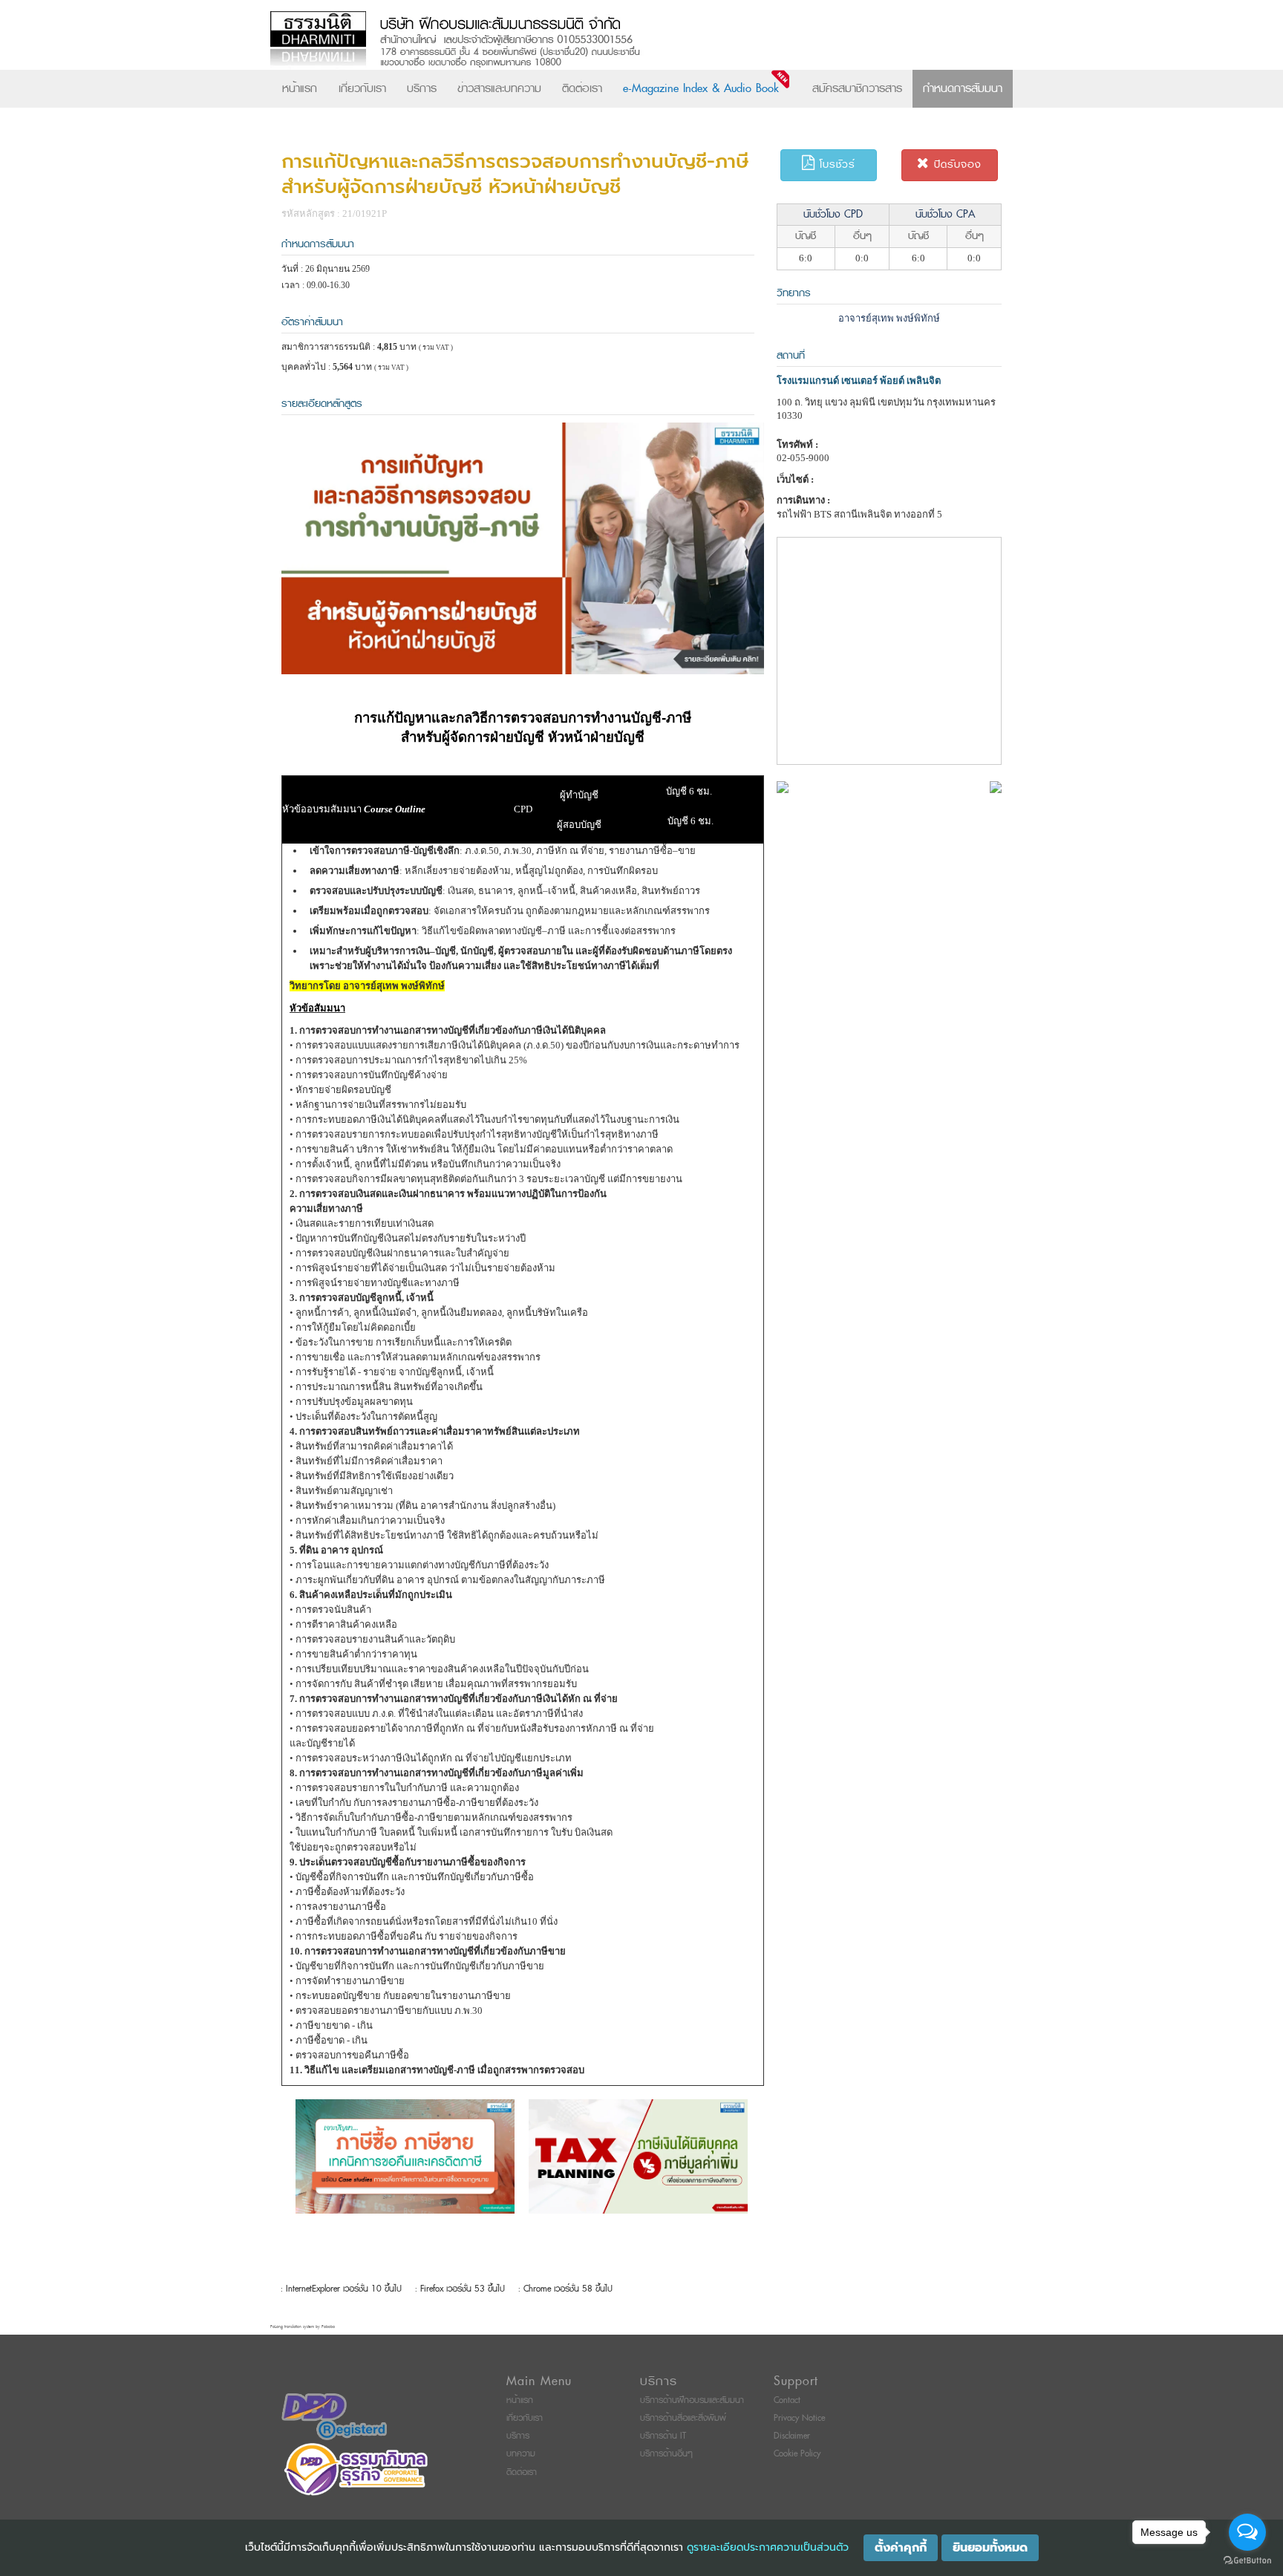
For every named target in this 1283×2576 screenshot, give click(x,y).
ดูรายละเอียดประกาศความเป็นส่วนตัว (768, 2547)
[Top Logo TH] (611, 40)
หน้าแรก (300, 88)
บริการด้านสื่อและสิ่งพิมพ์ (683, 2418)
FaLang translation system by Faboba (303, 2327)
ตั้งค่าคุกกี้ (901, 2548)
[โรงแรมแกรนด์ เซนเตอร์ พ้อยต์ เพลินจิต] (783, 786)
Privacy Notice (799, 2418)
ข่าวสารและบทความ (499, 88)
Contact (787, 2400)
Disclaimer (792, 2436)
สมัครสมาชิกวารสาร (857, 88)
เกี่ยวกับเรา (362, 88)
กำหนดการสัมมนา (963, 88)
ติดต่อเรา (582, 88)
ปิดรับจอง (956, 164)
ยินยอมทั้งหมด (990, 2548)
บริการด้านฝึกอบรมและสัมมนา (692, 2400)
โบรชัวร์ (835, 164)
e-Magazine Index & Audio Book (701, 88)
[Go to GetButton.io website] (1247, 2561)
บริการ (422, 88)
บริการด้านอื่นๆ (666, 2454)
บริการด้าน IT (663, 2436)
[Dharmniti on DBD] (334, 2416)
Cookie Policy (797, 2454)
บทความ (521, 2454)
